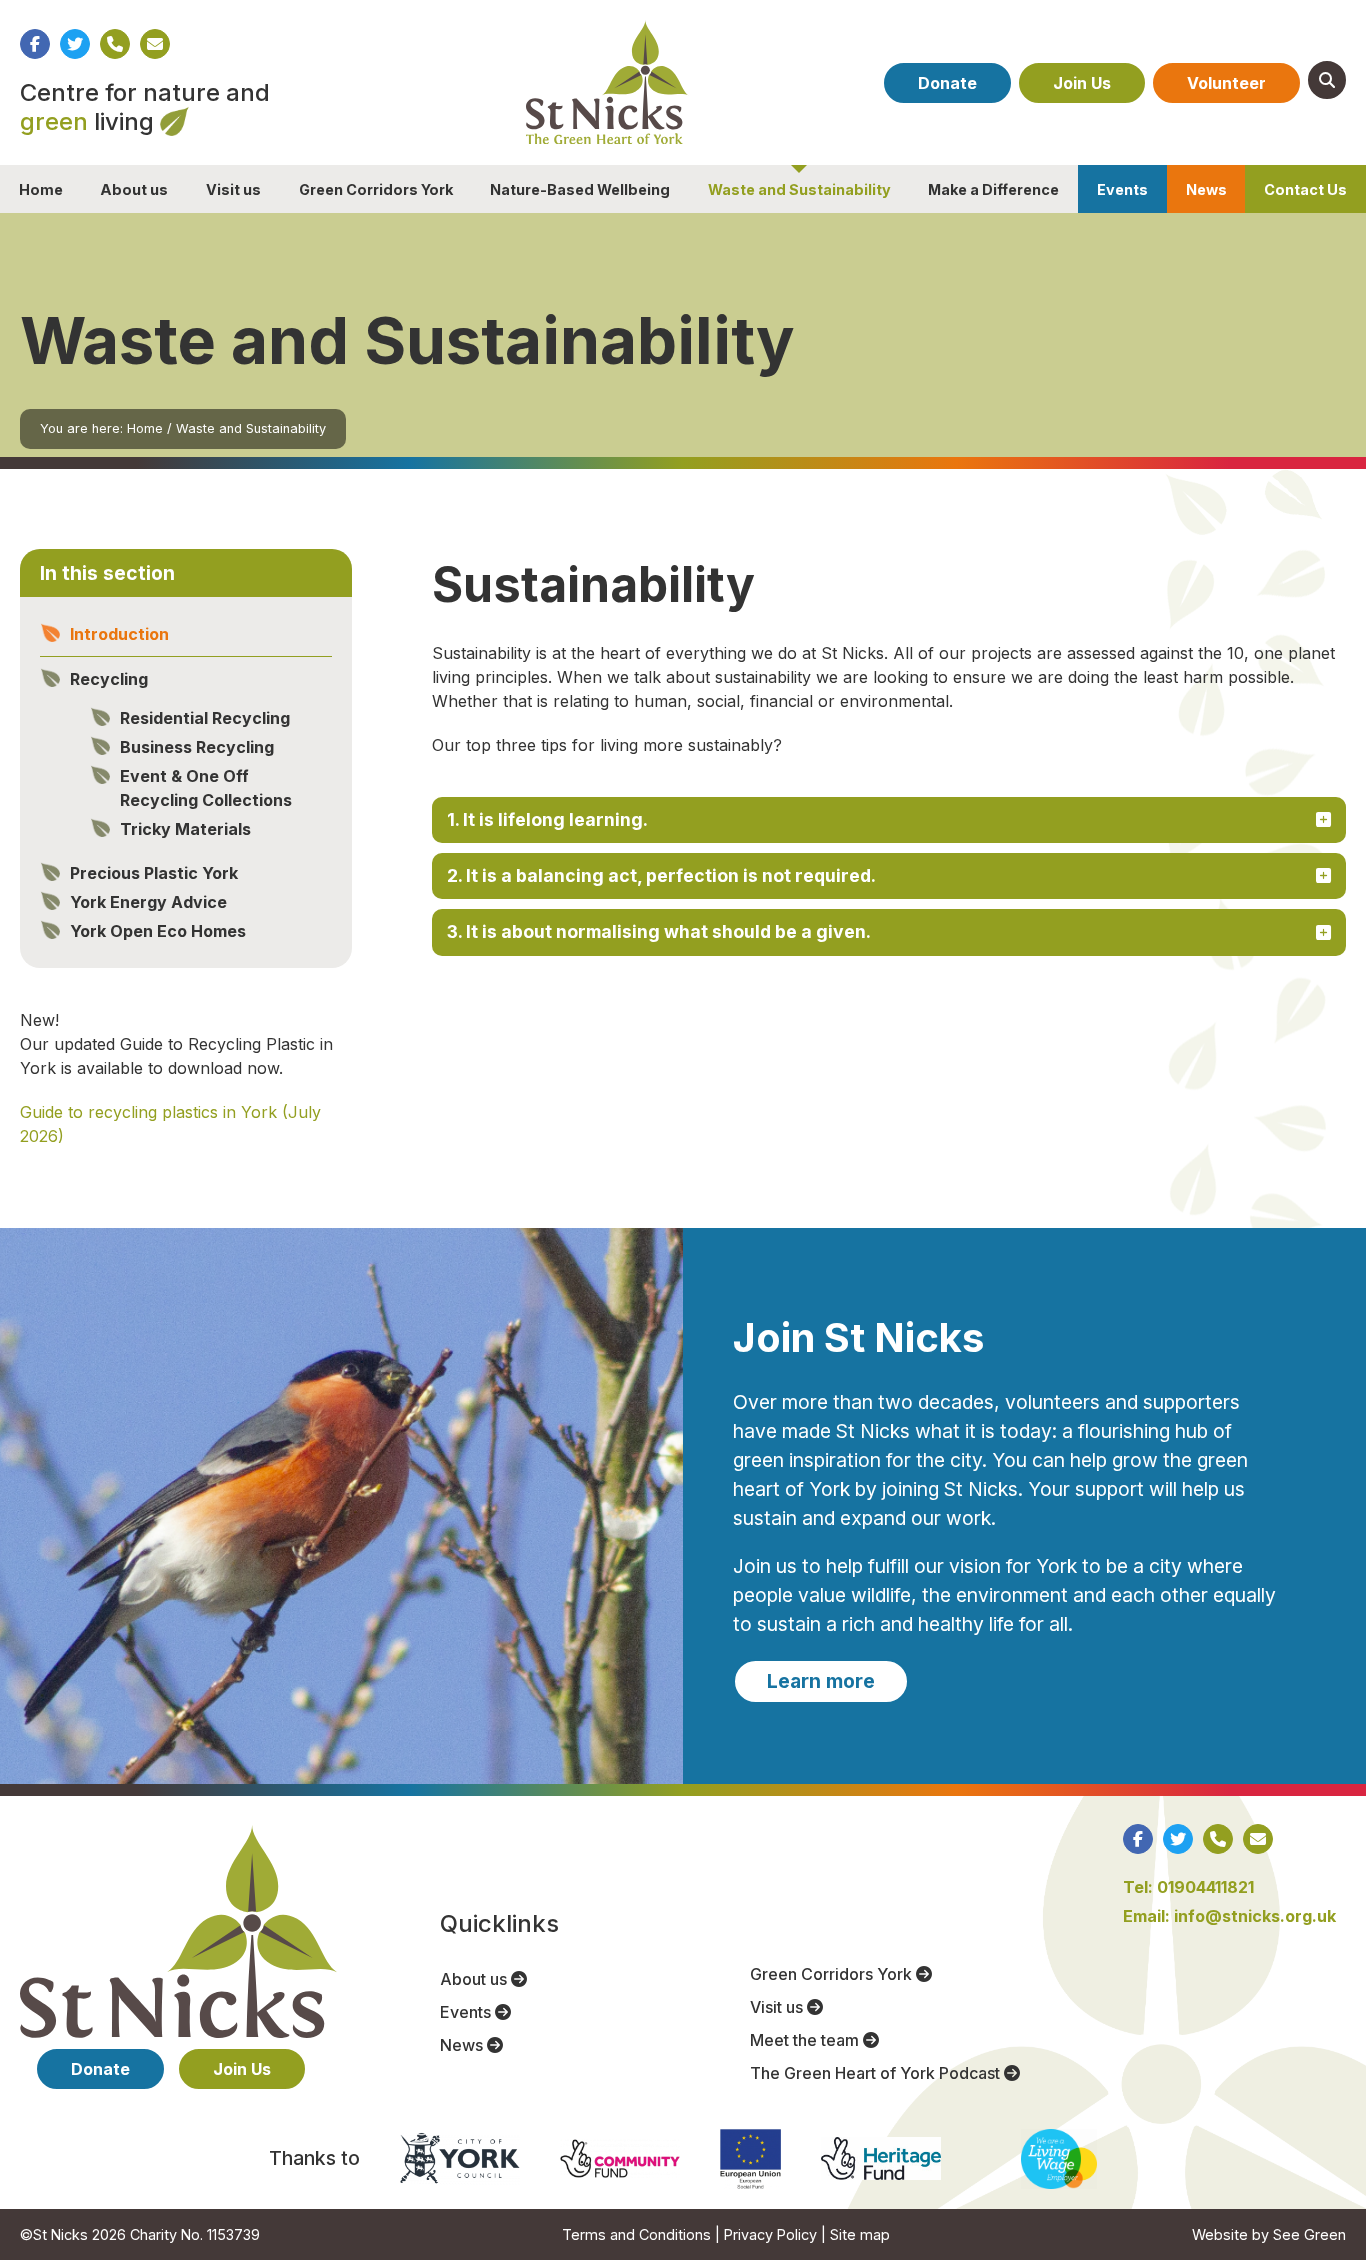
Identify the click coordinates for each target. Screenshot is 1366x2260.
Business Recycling (197, 747)
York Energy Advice (148, 902)
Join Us (1082, 83)
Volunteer (1226, 83)
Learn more (821, 1681)
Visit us (233, 189)
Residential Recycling (205, 718)
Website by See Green (1269, 2234)
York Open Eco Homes (158, 931)
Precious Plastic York (154, 873)
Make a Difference (993, 189)
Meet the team (806, 2040)
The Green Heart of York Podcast (877, 2073)
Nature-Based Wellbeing (580, 189)
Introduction (119, 634)
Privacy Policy (770, 2234)
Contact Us (1305, 189)
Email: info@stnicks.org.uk (1229, 1916)
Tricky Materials (185, 829)
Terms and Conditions (636, 2234)
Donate (947, 83)
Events (1122, 189)
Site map (860, 2234)
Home (41, 189)
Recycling (109, 679)
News (1206, 189)
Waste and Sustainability (799, 189)
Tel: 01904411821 (1188, 1887)
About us (134, 189)
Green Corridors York (376, 189)
